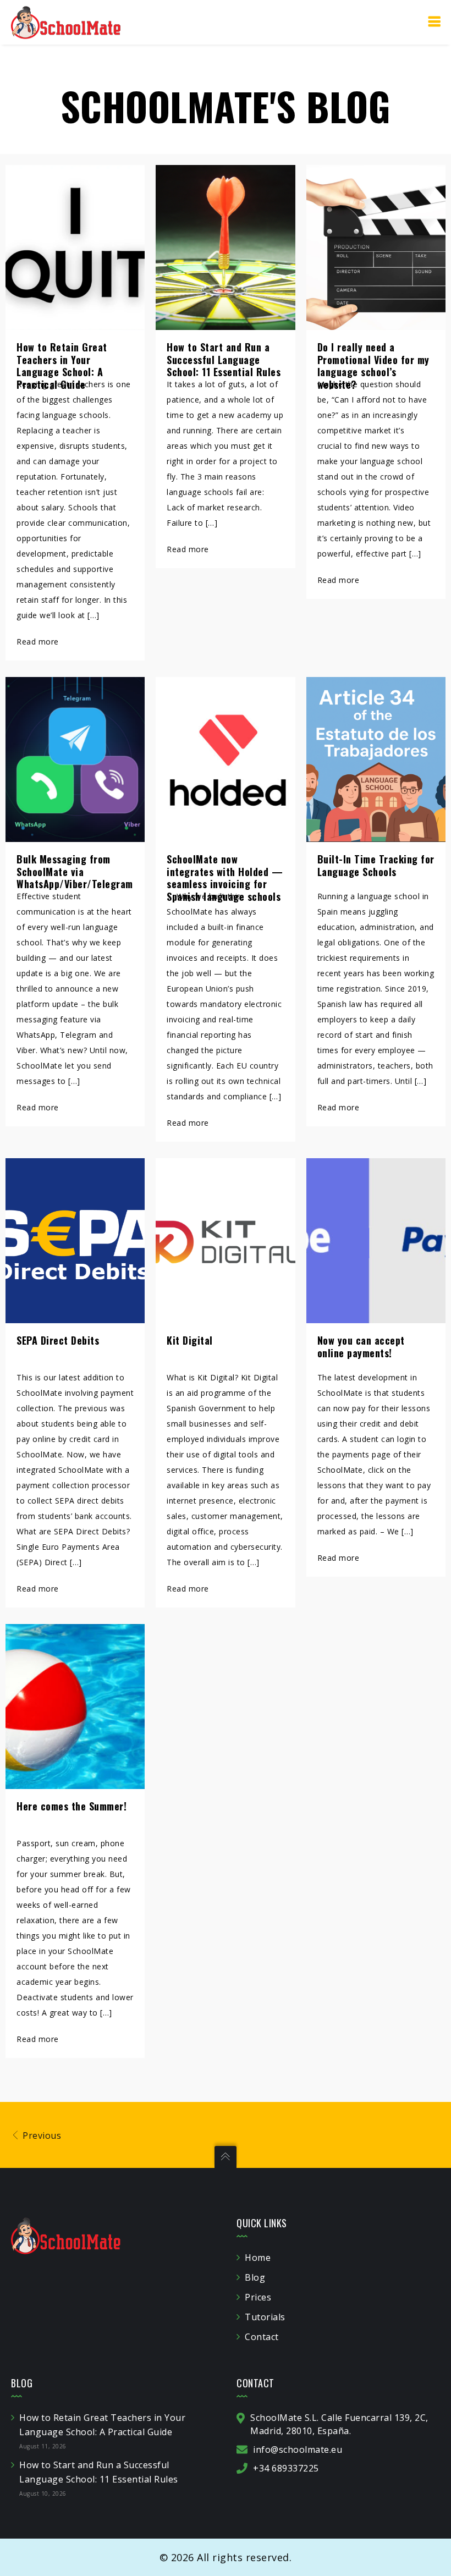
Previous (41, 2135)
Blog (255, 2277)
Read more (38, 642)
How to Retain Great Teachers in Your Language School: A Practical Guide (62, 366)
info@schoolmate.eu (298, 2450)
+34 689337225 (286, 2468)
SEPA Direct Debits (58, 1340)
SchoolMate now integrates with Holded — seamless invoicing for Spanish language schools (225, 878)
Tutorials (265, 2317)
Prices (258, 2297)
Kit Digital (190, 1340)
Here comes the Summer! (71, 1806)
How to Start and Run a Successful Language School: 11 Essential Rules (224, 359)
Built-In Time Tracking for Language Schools (376, 865)
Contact (262, 2337)
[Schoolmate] (66, 22)
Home (258, 2258)
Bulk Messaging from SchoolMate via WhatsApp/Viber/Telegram (75, 871)
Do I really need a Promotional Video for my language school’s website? (373, 366)
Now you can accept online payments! (361, 1347)
